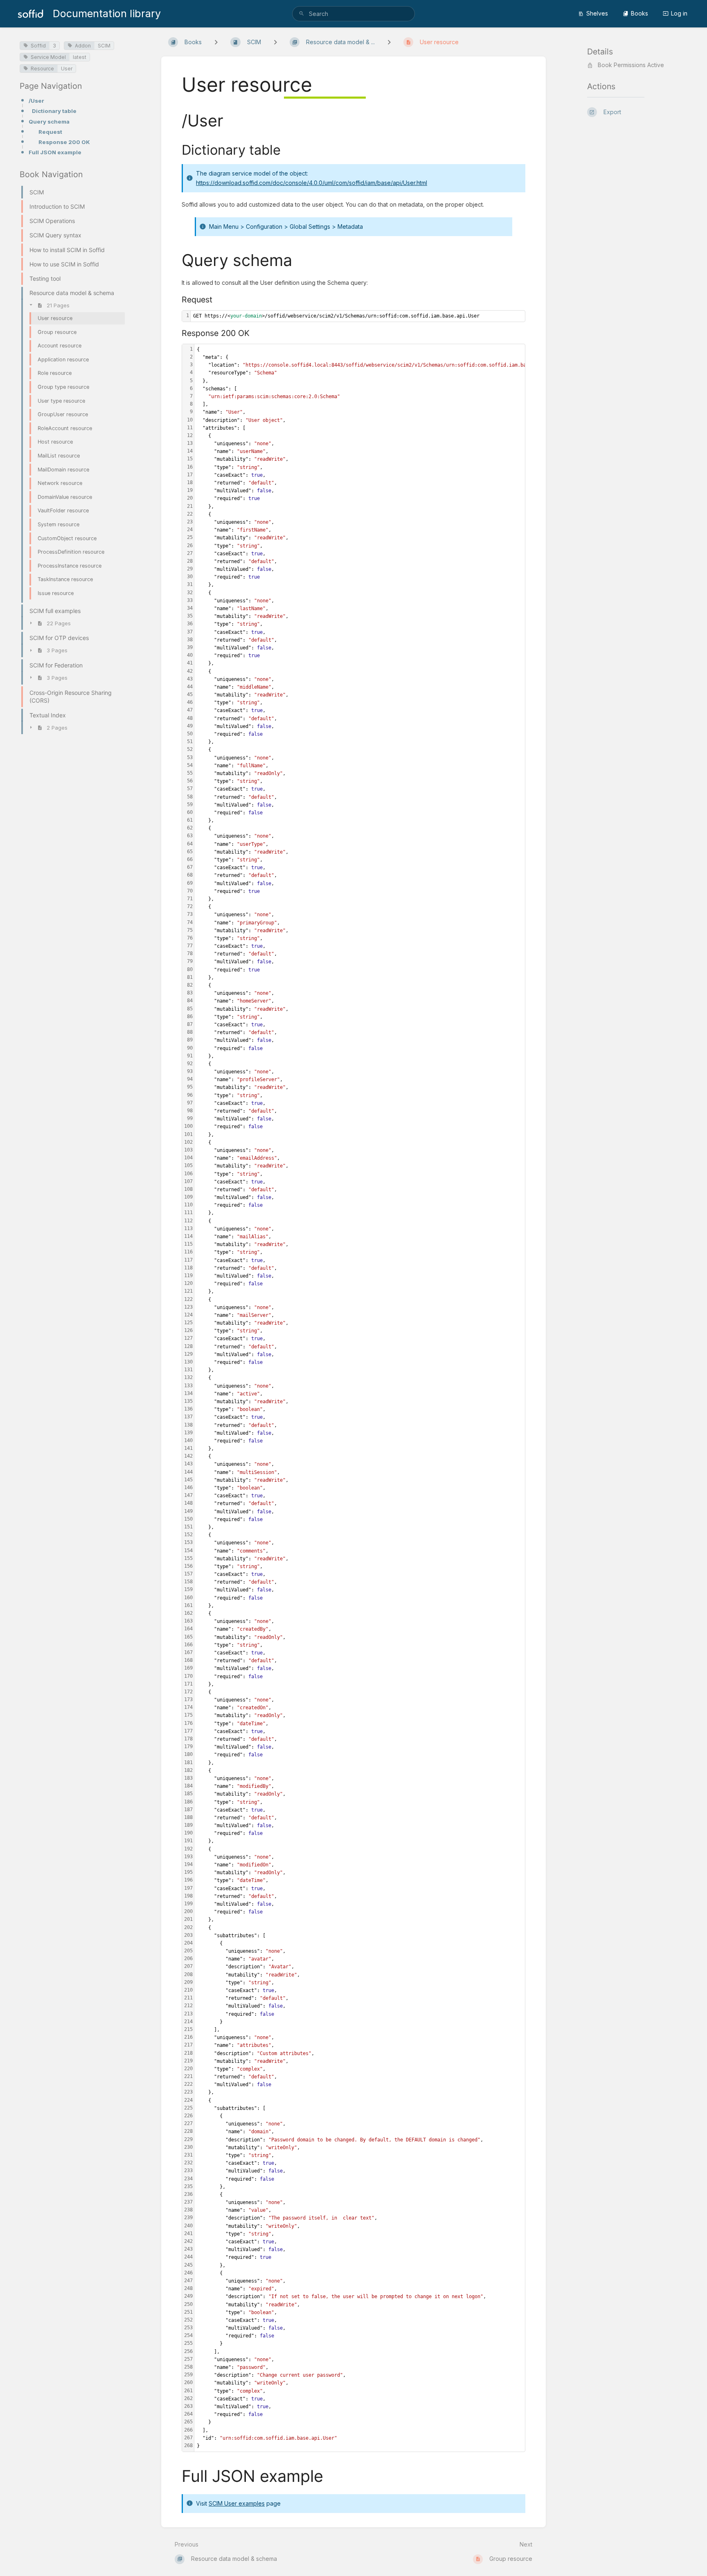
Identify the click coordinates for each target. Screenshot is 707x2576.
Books (639, 13)
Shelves (597, 13)
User (67, 69)
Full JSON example (55, 152)
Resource (42, 69)
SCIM (104, 46)
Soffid (38, 46)
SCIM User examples (237, 2503)
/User (36, 101)
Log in (679, 13)
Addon (83, 46)
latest (80, 57)
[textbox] (358, 316)
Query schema (49, 122)
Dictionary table (54, 111)
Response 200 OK (64, 142)
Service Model (48, 57)
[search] (353, 14)
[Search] (302, 14)
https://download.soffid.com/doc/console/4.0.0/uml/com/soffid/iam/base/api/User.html (312, 183)
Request (50, 132)
